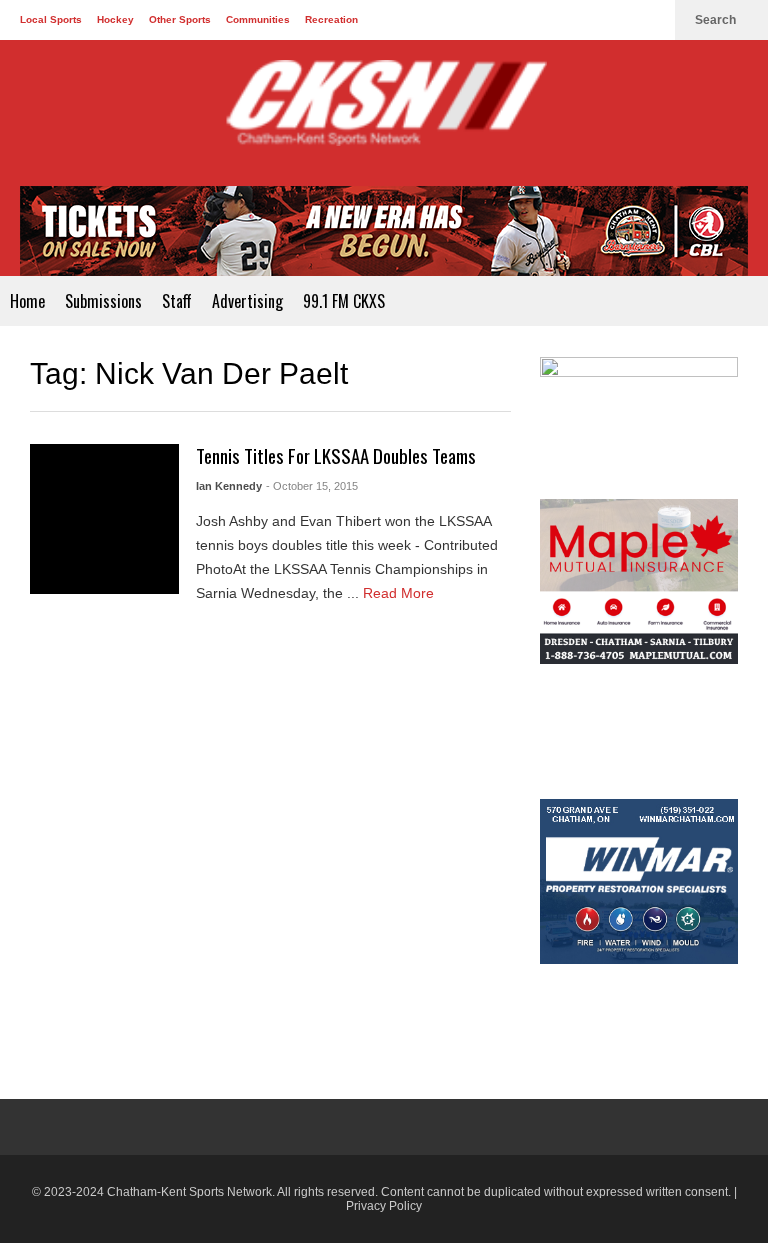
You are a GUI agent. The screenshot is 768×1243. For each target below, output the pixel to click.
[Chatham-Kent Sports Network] (384, 113)
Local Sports (51, 19)
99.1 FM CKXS (344, 301)
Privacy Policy (384, 1206)
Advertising (247, 301)
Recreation (331, 19)
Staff (177, 301)
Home (27, 301)
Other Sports (180, 19)
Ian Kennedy (229, 486)
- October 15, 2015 (312, 486)
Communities (258, 19)
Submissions (103, 301)
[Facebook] (586, 20)
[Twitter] (618, 20)
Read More (400, 593)
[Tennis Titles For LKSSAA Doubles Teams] (104, 519)
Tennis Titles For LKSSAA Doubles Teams (336, 455)
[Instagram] (650, 20)
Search (717, 20)
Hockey (115, 19)
